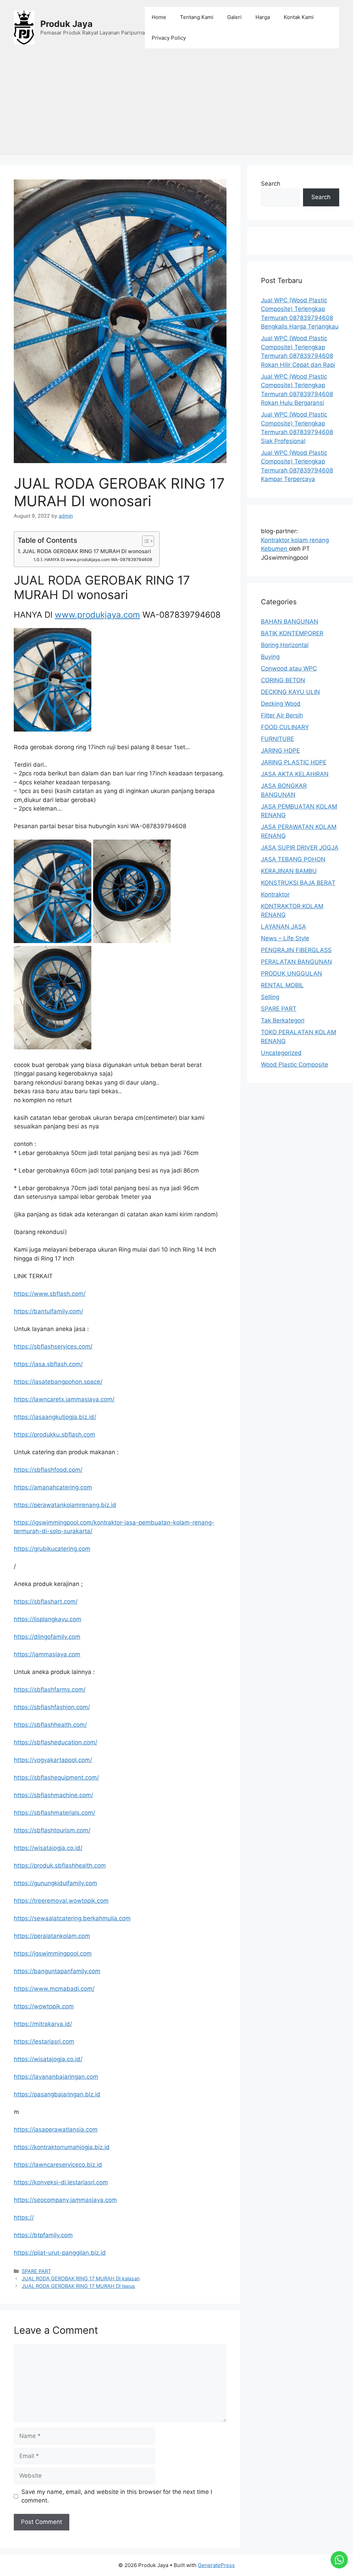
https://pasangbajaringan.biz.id (57, 2094)
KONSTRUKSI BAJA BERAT (298, 883)
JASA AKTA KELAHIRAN (295, 774)
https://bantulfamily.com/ (48, 1311)
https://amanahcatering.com (53, 1487)
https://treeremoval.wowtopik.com (61, 1901)
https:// (24, 2217)
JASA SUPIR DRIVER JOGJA (300, 848)
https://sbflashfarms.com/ (50, 1689)
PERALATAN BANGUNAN (296, 962)
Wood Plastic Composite (295, 1065)
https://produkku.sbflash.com (54, 1434)
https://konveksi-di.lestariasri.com (61, 2182)
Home (159, 17)
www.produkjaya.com (97, 615)
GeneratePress (216, 2565)
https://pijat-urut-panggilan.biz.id (60, 2253)
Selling (270, 997)
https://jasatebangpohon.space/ (58, 1382)
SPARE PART (36, 2271)
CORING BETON (283, 680)
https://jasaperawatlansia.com (56, 2129)
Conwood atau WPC (289, 668)
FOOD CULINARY (285, 727)
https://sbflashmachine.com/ (53, 1795)
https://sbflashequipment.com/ (56, 1777)
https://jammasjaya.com (47, 1654)
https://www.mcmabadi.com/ (54, 1989)
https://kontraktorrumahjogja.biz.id (62, 2147)
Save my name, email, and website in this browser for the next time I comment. (117, 2496)
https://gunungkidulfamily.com (56, 1883)
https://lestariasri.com (44, 2041)
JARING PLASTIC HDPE (294, 762)
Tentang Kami (197, 17)
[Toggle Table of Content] (145, 541)
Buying (270, 657)
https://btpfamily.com (43, 2235)
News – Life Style (285, 938)
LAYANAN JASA (284, 927)
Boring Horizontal (285, 645)
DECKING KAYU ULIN (290, 692)
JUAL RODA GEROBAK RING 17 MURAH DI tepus (78, 2286)
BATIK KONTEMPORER (292, 633)
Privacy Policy (169, 38)
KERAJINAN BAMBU (289, 871)
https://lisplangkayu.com (48, 1619)
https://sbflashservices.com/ (53, 1346)
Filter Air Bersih (282, 715)
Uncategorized (281, 1053)
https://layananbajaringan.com (56, 2077)
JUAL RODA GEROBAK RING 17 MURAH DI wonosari (87, 551)
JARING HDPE (280, 751)
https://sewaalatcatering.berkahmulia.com (72, 1918)
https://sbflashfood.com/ (48, 1470)
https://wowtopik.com (44, 2006)
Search (271, 184)
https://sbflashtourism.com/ (52, 1830)
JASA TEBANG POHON (293, 859)
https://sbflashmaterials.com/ (54, 1813)
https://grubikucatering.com (52, 1549)
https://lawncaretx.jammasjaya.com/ (64, 1399)
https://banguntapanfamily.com (57, 1971)
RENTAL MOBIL (282, 985)
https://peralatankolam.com (52, 1936)
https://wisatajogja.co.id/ (48, 1848)
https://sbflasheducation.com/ (56, 1742)
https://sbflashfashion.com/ (52, 1707)
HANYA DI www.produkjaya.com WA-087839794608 (98, 560)
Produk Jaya (67, 24)
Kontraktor (275, 894)
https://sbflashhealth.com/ (50, 1725)
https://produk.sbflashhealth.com (60, 1865)
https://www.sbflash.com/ (50, 1294)
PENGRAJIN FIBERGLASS (296, 950)
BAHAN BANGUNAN (290, 621)
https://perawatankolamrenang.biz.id (65, 1505)
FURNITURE (278, 739)
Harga (263, 17)
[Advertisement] (176, 107)
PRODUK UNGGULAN (291, 973)
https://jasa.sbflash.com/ (48, 1364)
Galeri (234, 17)
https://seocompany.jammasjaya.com (65, 2200)
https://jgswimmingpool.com (53, 1953)
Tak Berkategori (283, 1020)
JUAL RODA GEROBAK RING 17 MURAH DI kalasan (81, 2278)
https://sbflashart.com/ (46, 1602)
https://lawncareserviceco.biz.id (58, 2165)
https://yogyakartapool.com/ (53, 1760)
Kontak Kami (299, 17)
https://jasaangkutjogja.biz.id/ (55, 1417)
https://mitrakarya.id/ (43, 2024)
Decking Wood (281, 704)
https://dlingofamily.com (47, 1637)
